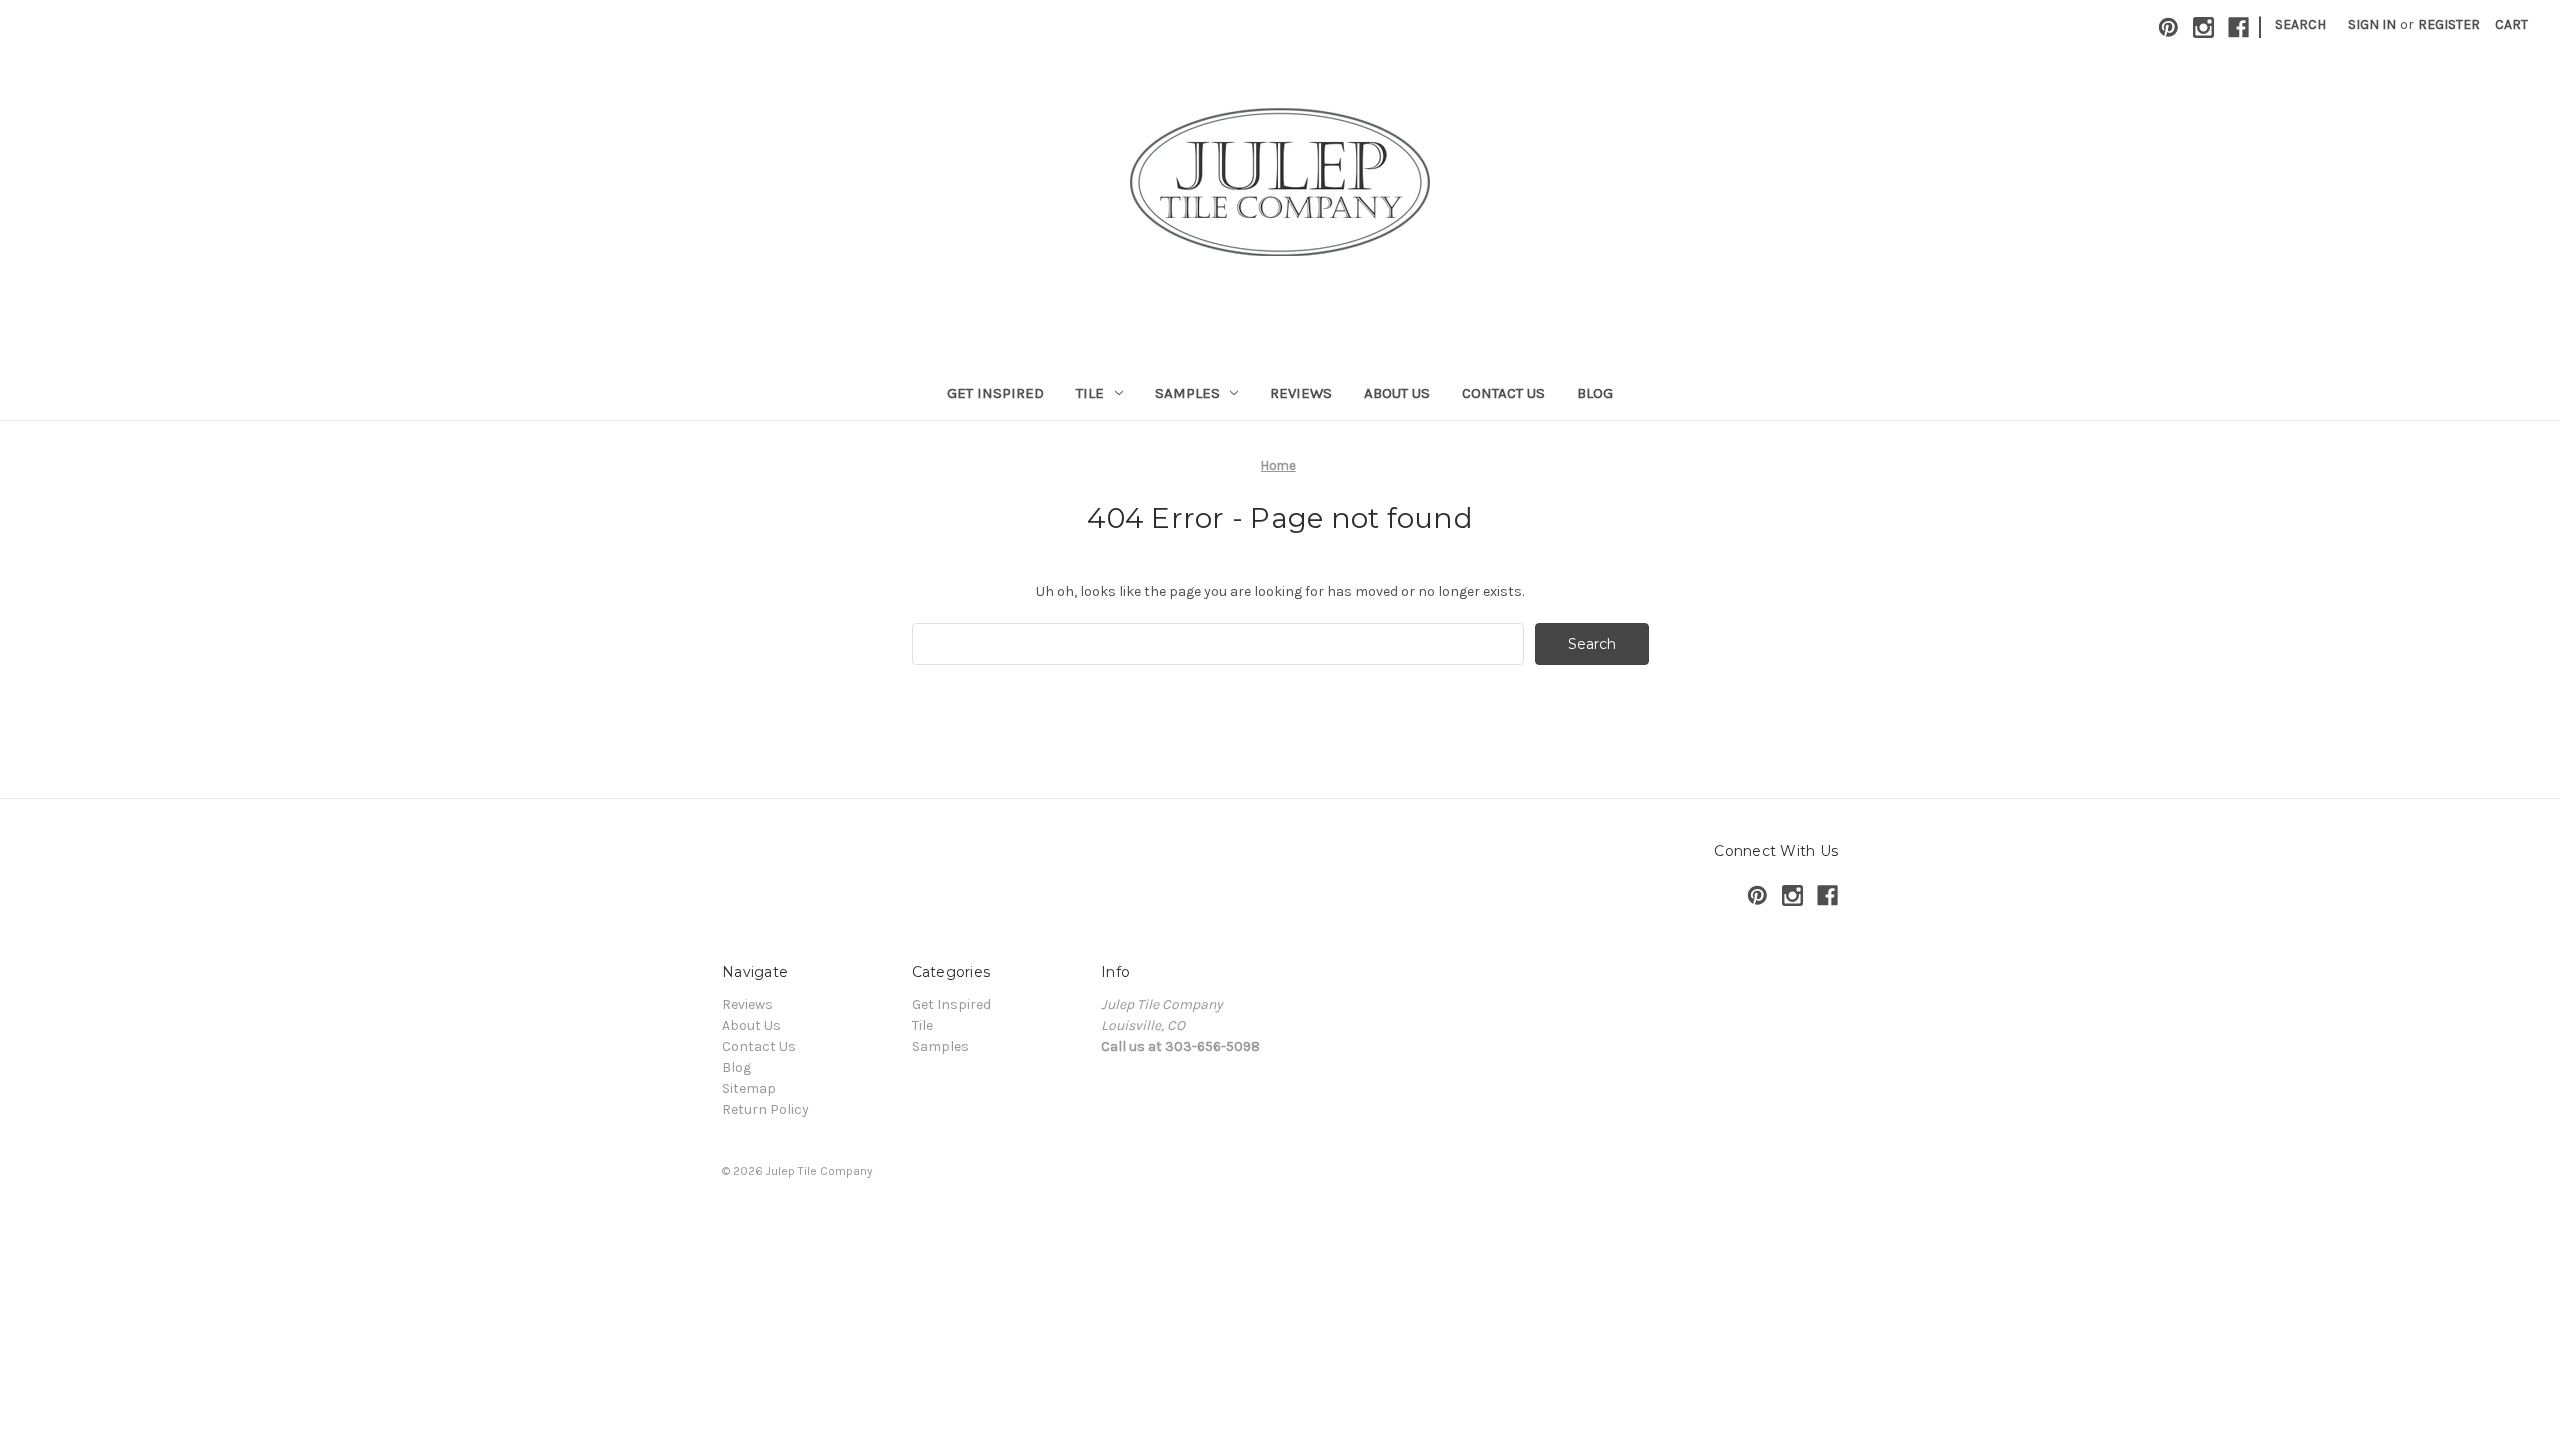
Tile (1090, 393)
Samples (1187, 393)
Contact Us (1503, 393)
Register (2449, 24)
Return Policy (765, 1109)
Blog (1595, 393)
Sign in (2372, 24)
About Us (1397, 393)
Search (2300, 24)
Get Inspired (995, 393)
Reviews (1301, 393)
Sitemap (749, 1088)
